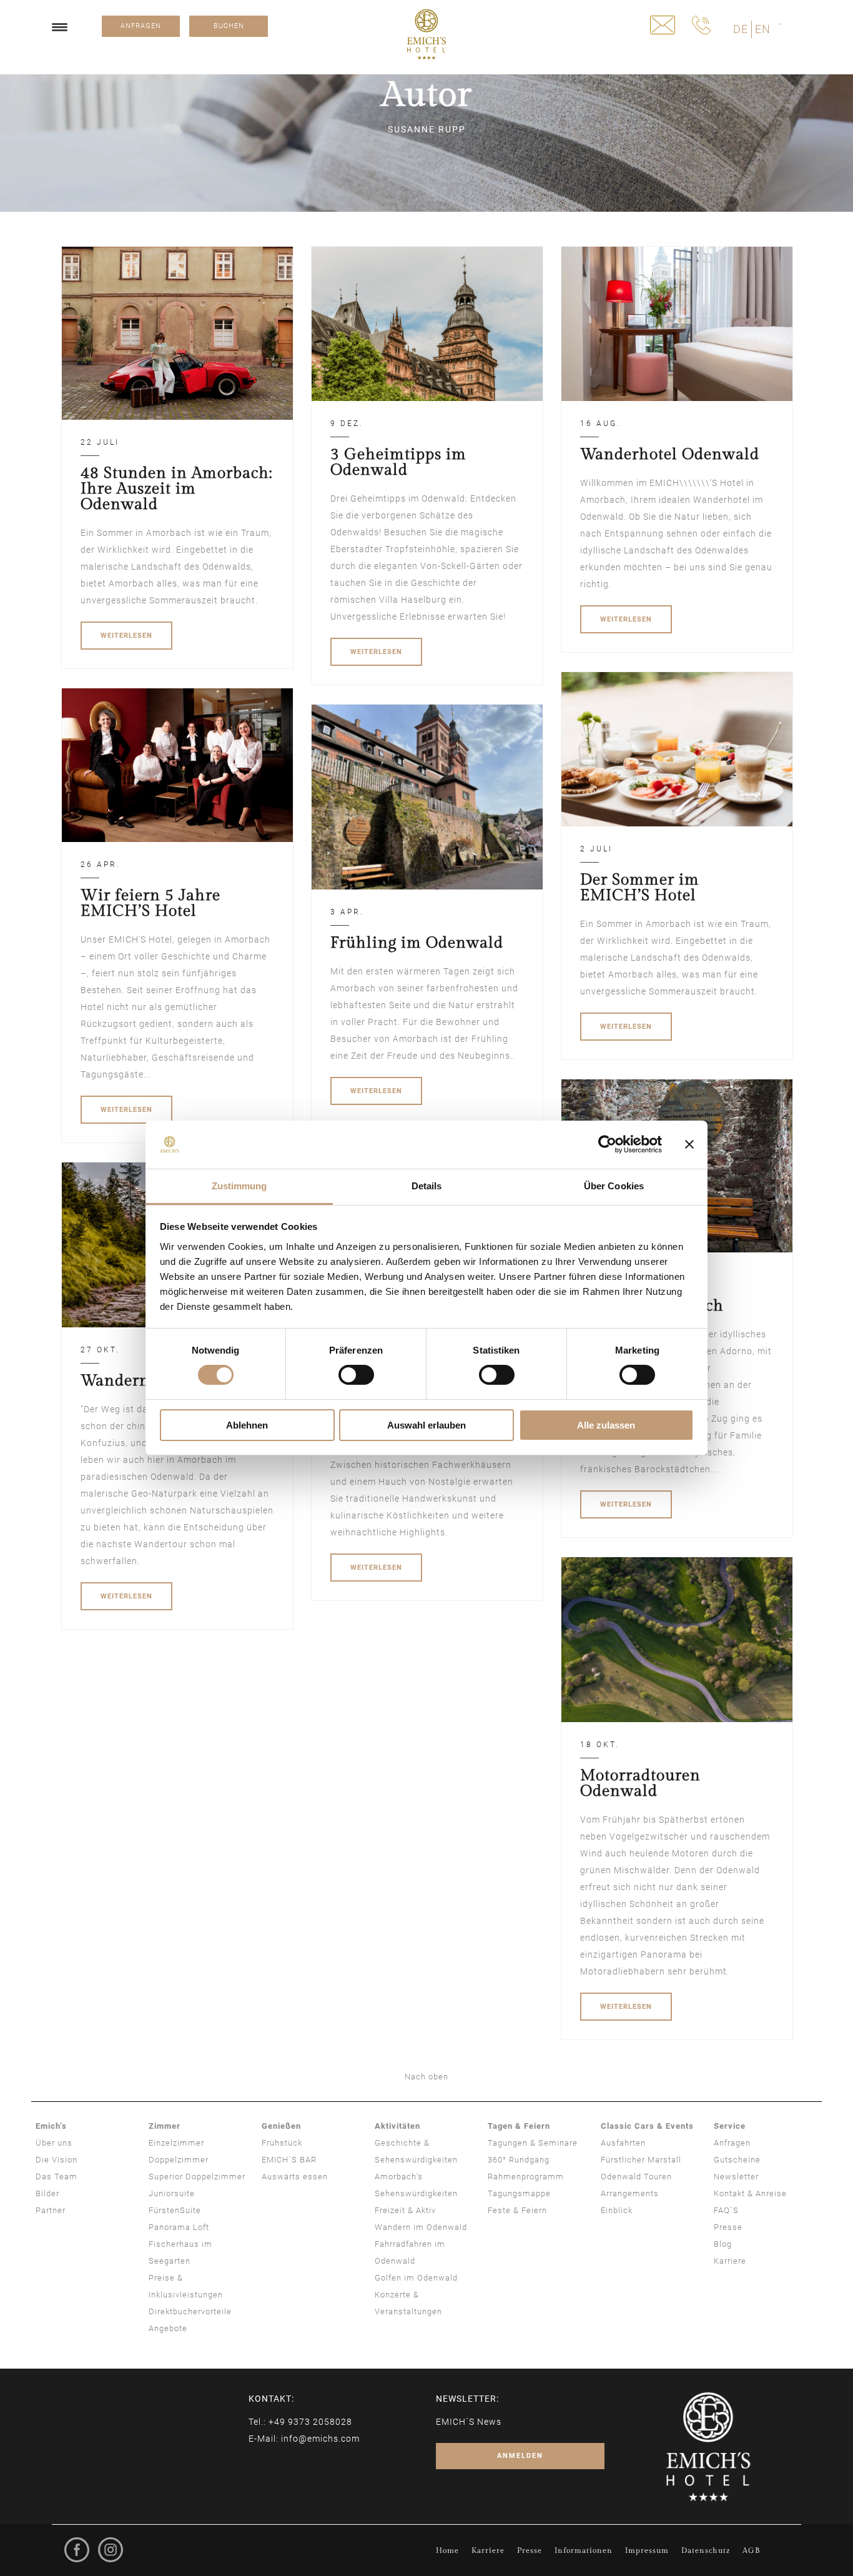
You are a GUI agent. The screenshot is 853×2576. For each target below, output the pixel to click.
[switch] (356, 1375)
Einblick (617, 2210)
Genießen (281, 2126)
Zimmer (165, 2126)
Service (730, 2126)
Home (447, 2550)
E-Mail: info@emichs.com (304, 2439)
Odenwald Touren (636, 2177)
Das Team (57, 2177)
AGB (751, 2550)
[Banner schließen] (689, 1144)
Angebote (168, 2328)
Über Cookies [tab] (614, 1186)
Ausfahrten (623, 2143)
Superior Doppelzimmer (197, 2177)
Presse (728, 2227)
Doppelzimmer (179, 2160)
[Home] (426, 34)
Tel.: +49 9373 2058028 (300, 2422)
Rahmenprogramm (526, 2177)
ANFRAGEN (141, 26)
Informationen (584, 2550)
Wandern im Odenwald (421, 2227)
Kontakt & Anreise (750, 2193)
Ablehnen (247, 1425)
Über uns (54, 2143)
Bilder (47, 2193)
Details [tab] (427, 1186)
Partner (51, 2210)
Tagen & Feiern (519, 2126)
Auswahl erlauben (426, 1425)
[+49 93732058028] (701, 25)
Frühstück (282, 2143)
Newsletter (736, 2177)
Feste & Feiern (517, 2210)
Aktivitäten (397, 2126)
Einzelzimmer (176, 2143)
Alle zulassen (606, 1425)
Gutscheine (737, 2160)
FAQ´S (726, 2210)
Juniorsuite (172, 2193)
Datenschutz (706, 2550)
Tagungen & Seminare (533, 2143)
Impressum (647, 2550)
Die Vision (57, 2160)
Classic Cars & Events (647, 2126)
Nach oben (426, 2077)
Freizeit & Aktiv (405, 2210)
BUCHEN (229, 26)
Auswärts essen (295, 2177)
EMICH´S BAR (289, 2160)
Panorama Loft (179, 2227)
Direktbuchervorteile (190, 2311)
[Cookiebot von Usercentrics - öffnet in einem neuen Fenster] (607, 1144)
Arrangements (630, 2193)
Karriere (730, 2261)
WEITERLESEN (126, 636)
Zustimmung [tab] (239, 1186)
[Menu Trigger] (60, 27)
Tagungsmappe (519, 2193)
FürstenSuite (175, 2210)
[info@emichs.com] (663, 25)
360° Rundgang (519, 2160)
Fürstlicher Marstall (641, 2160)
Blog (723, 2244)
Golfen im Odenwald (416, 2278)
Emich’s (51, 2126)
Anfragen (732, 2143)
